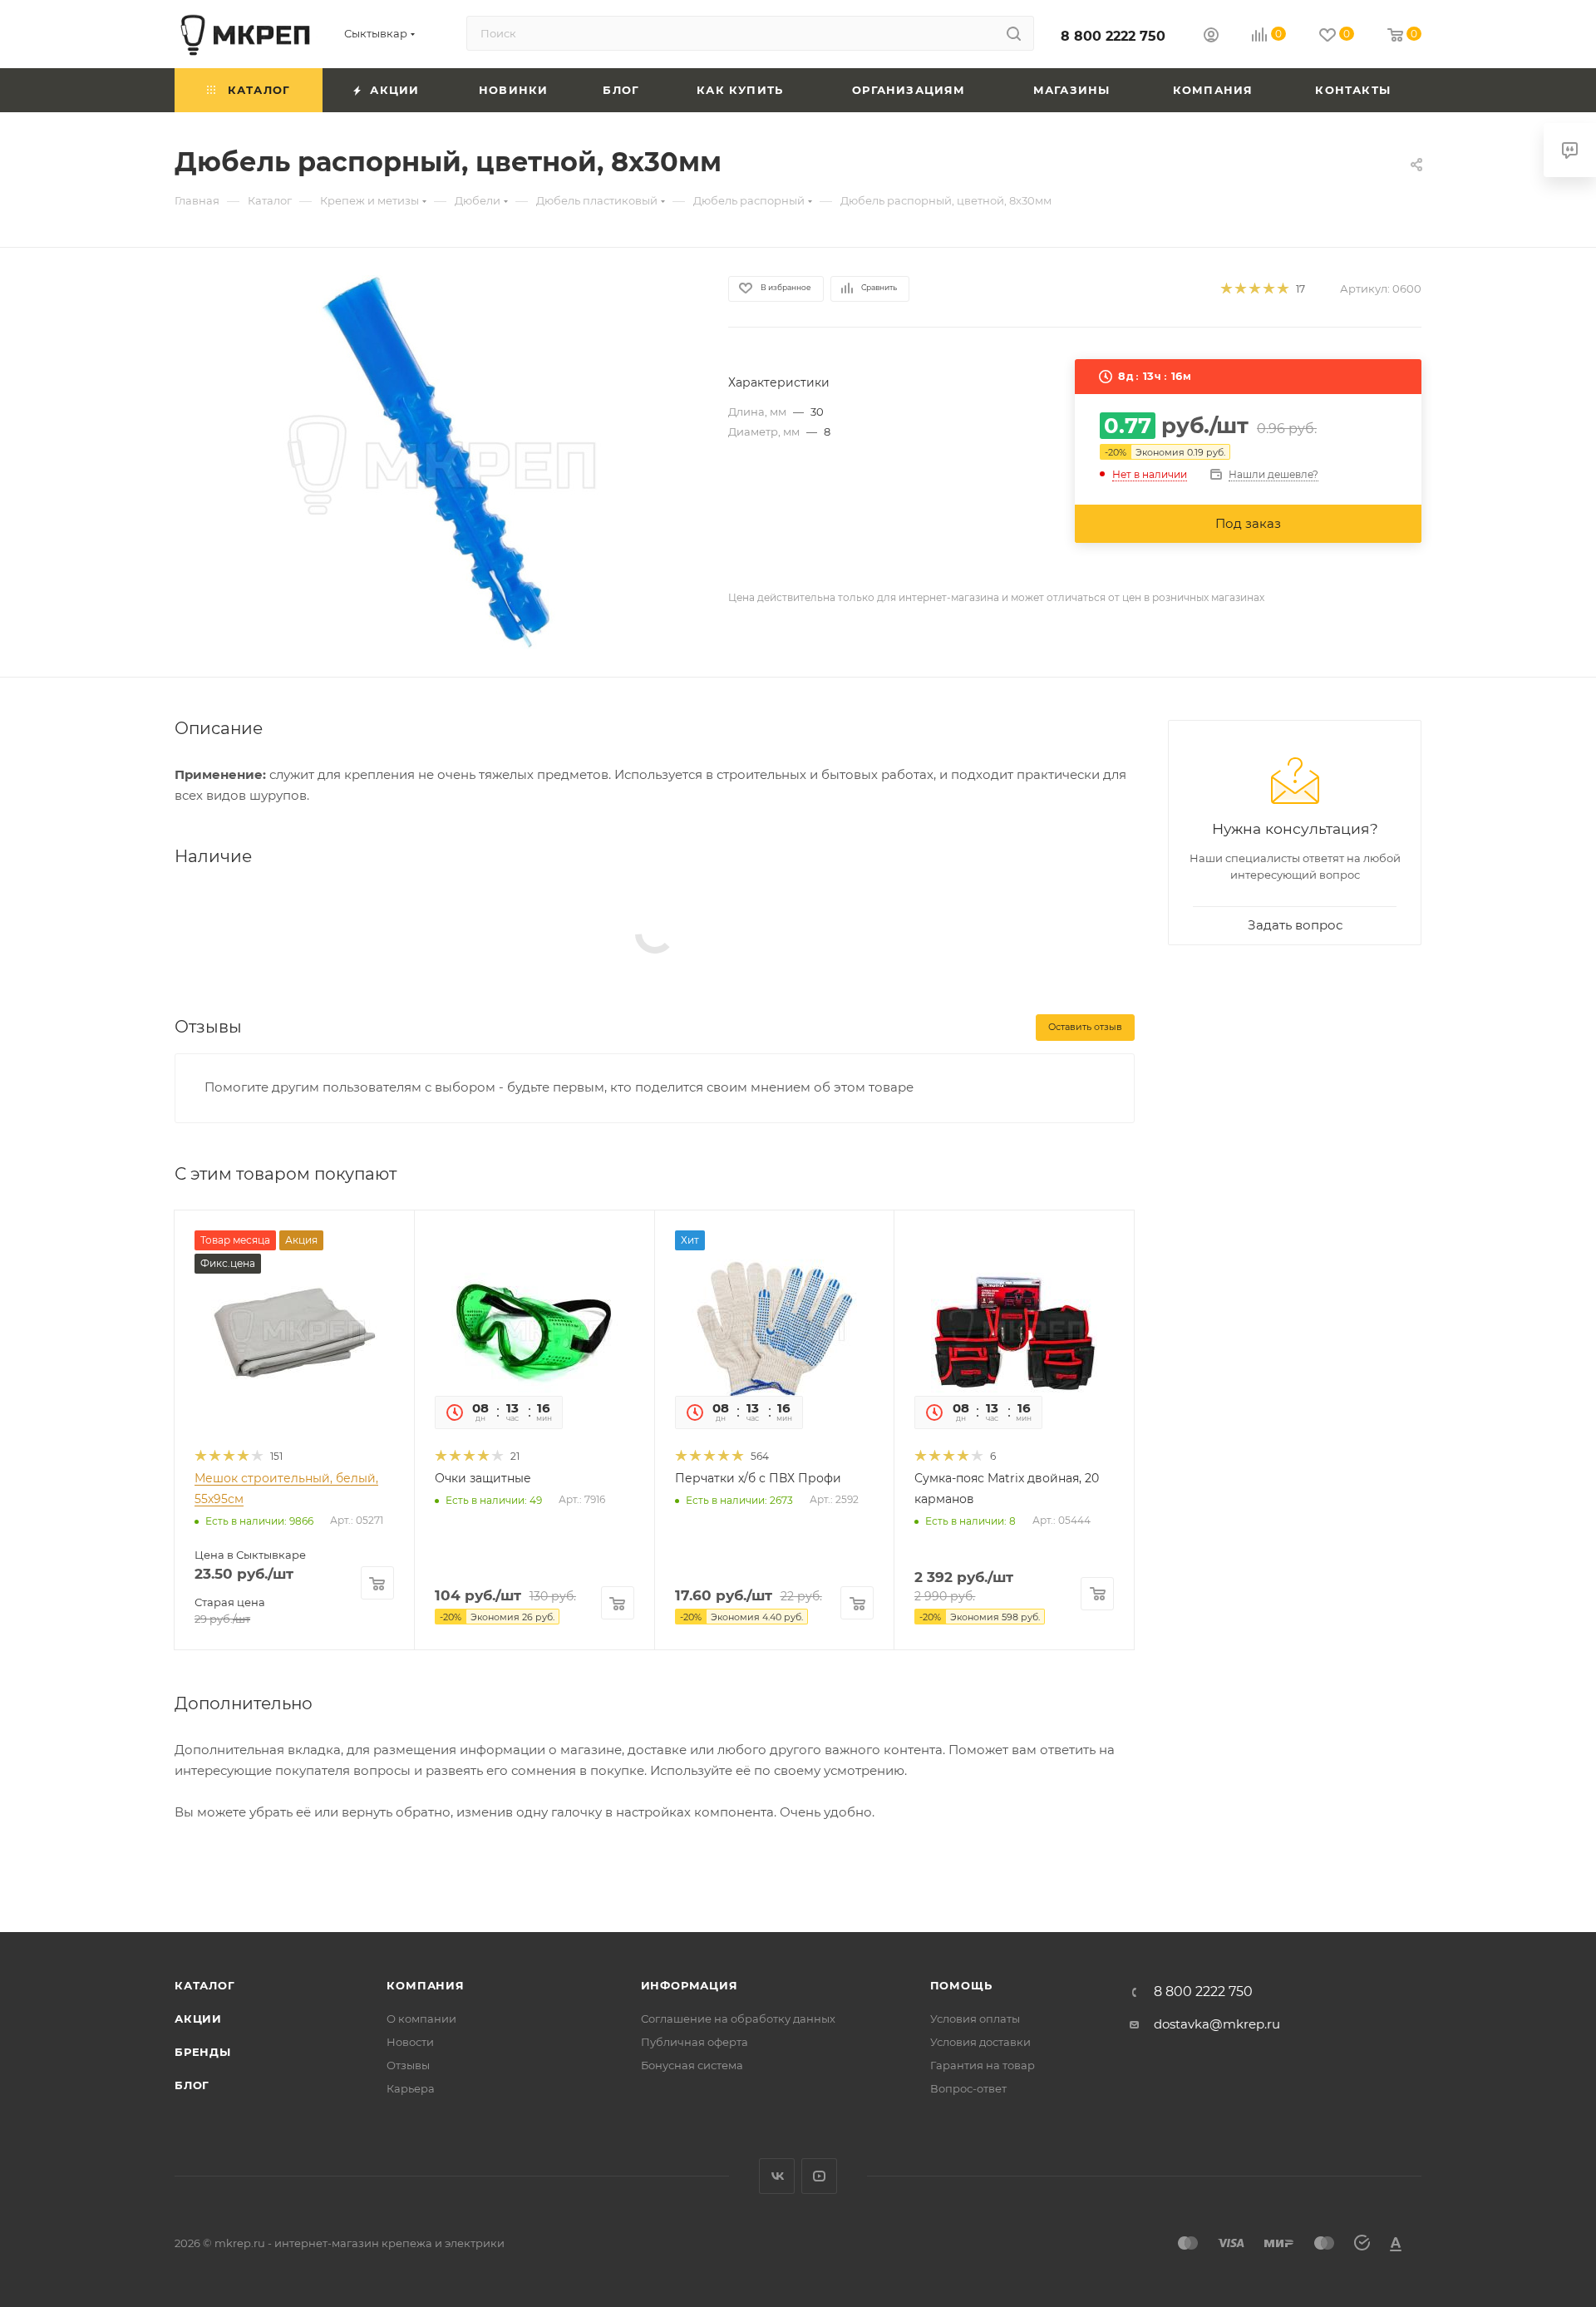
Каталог (205, 1985)
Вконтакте (777, 2176)
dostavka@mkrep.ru (1217, 2024)
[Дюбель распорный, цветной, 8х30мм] (436, 462)
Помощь (961, 1985)
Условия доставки (980, 2042)
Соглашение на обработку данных (738, 2019)
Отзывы (408, 2065)
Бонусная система (692, 2065)
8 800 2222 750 (1113, 36)
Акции (198, 2019)
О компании (421, 2019)
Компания (425, 1985)
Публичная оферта (695, 2042)
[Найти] (1014, 33)
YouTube (819, 2176)
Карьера (411, 2088)
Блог (192, 2085)
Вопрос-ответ (968, 2088)
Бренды (203, 2052)
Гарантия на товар (983, 2065)
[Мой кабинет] (1211, 37)
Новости (410, 2042)
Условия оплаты (975, 2019)
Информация (690, 1985)
